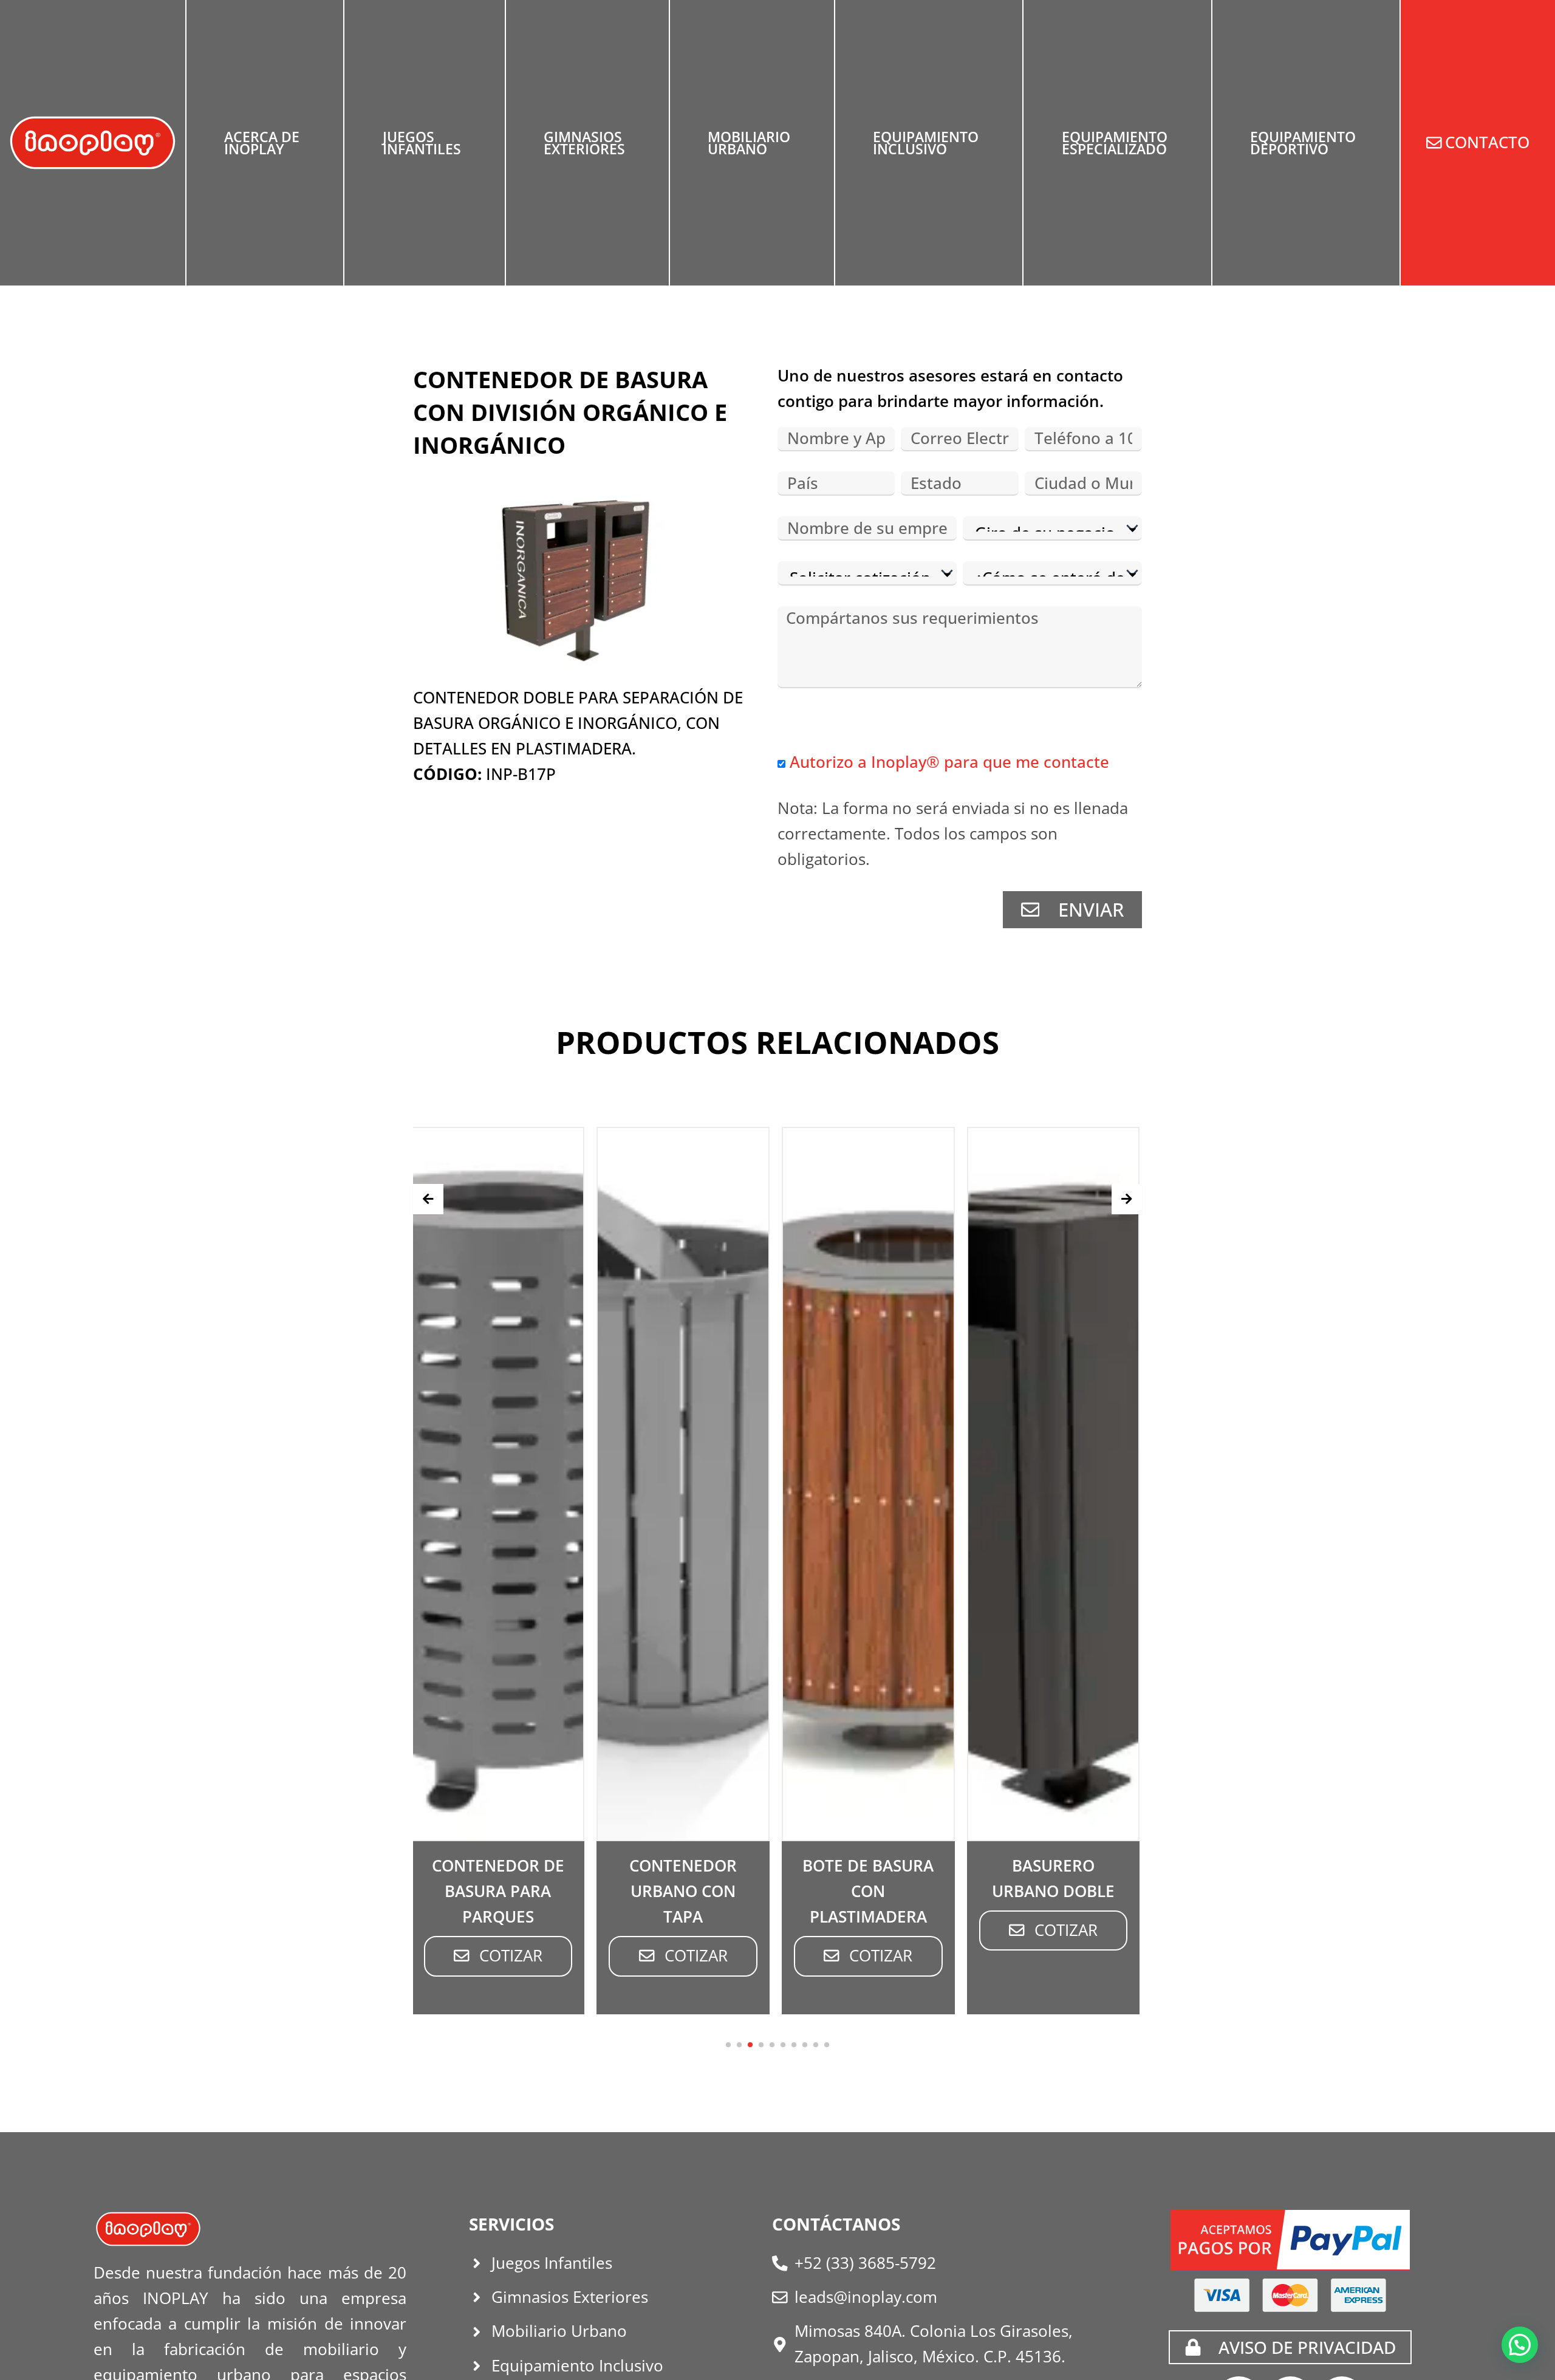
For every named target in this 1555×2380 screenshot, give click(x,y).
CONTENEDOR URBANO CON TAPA (637, 1891)
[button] (728, 2045)
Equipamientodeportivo (1303, 143)
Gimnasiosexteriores (584, 143)
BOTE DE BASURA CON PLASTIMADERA (822, 1891)
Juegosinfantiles (422, 143)
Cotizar (465, 1956)
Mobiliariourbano (749, 143)
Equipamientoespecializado (1115, 143)
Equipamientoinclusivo (926, 143)
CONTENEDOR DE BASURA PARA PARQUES (452, 1891)
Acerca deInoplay (262, 143)
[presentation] (428, 1199)
